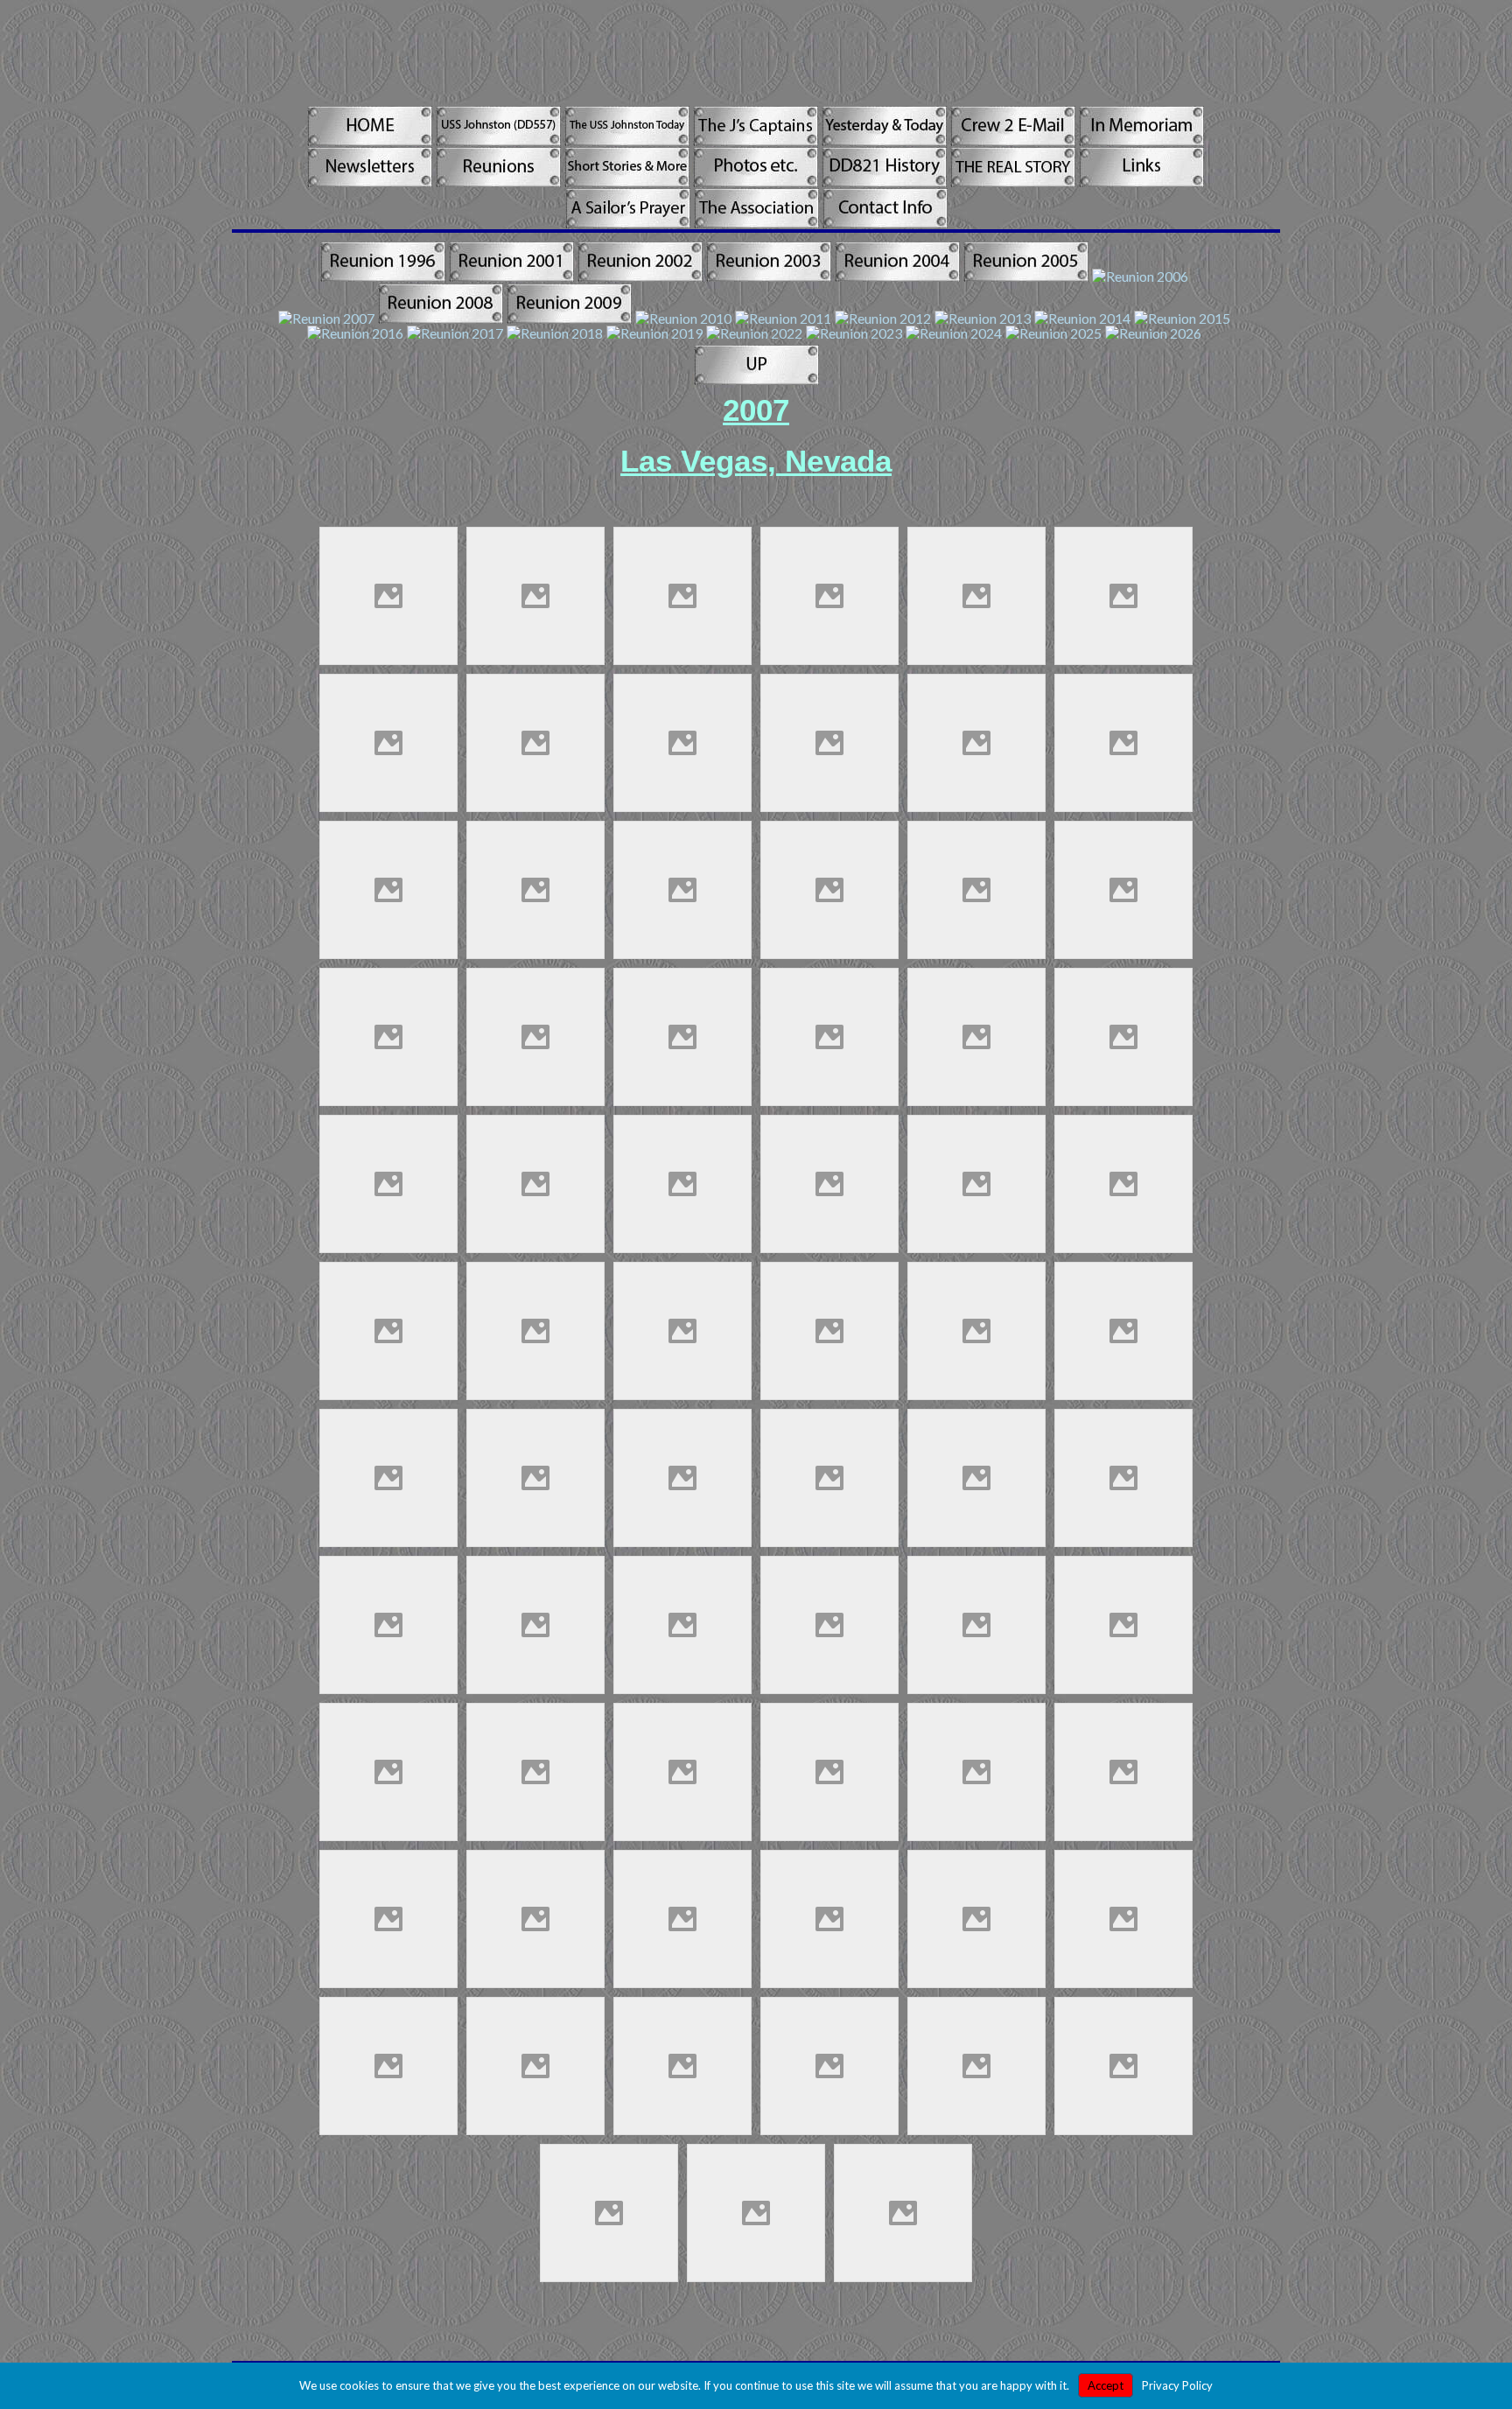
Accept (1106, 2385)
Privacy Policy (1177, 2385)
